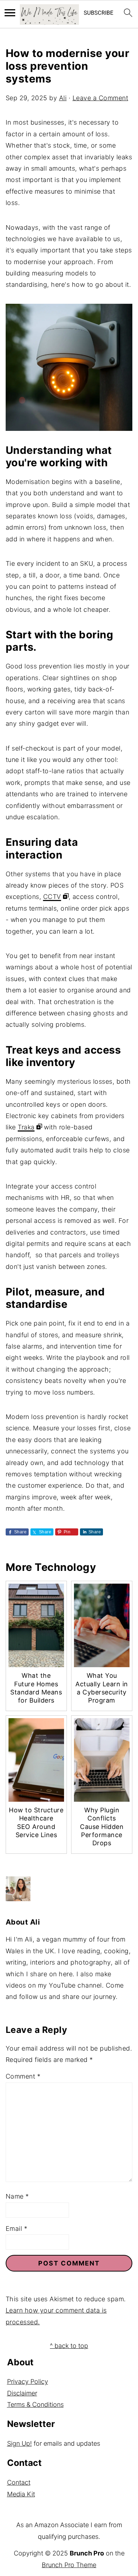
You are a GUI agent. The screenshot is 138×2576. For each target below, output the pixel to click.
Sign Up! (19, 2443)
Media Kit (21, 2494)
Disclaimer (22, 2393)
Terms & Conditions (35, 2404)
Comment (23, 2076)
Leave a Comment (100, 98)
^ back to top (69, 2346)
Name (17, 2196)
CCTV (52, 897)
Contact (19, 2482)
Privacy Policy (28, 2381)
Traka (26, 1127)
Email (17, 2229)
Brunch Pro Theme (69, 2565)
